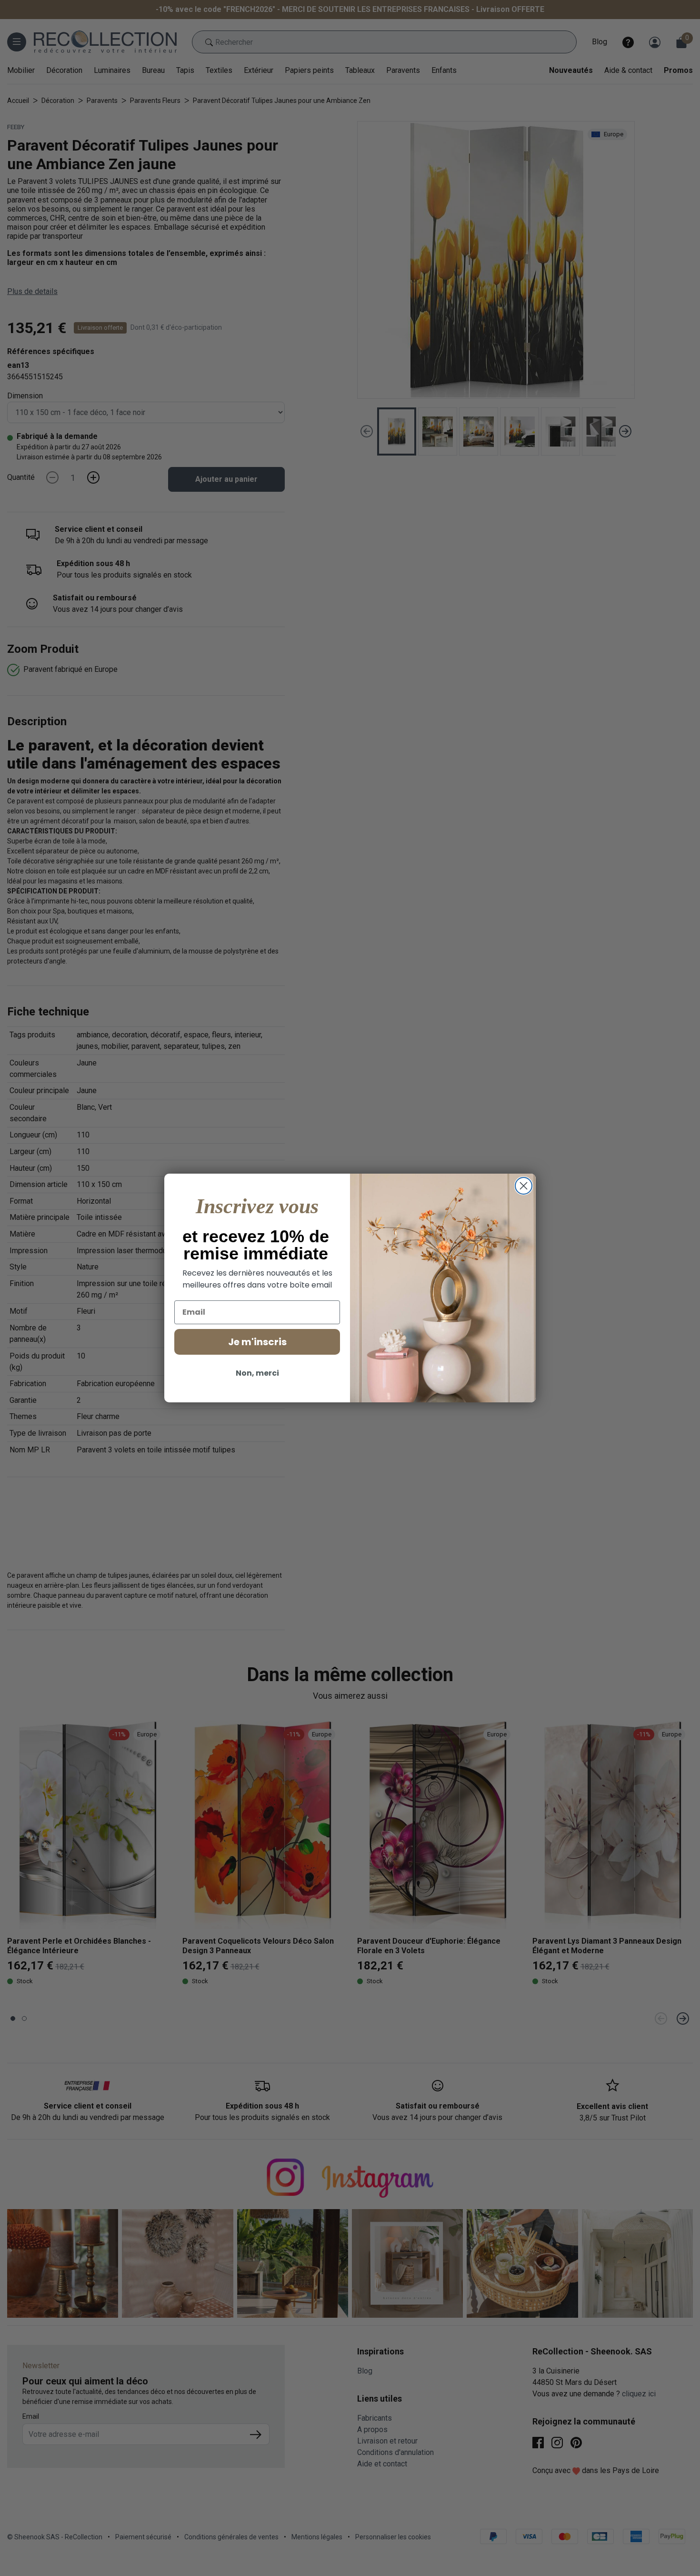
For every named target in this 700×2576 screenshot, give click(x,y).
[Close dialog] (524, 1186)
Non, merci (257, 1373)
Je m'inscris (257, 1342)
